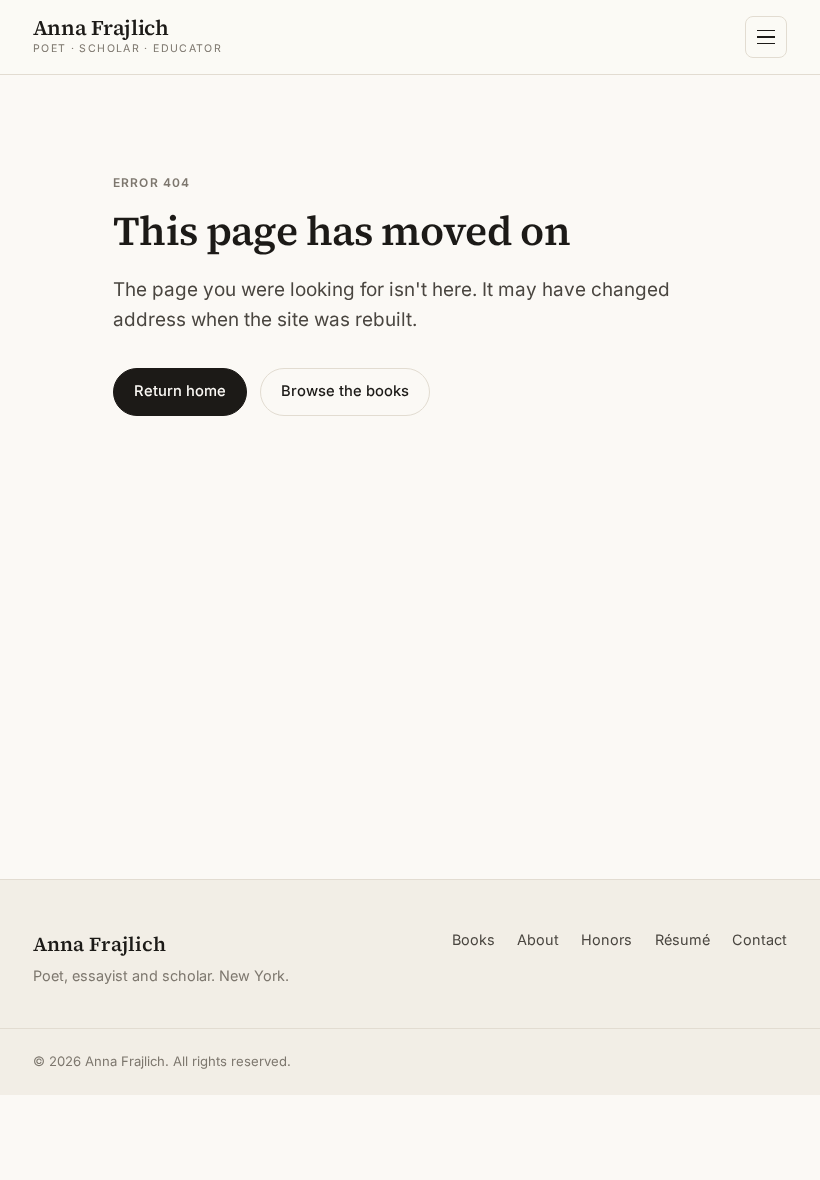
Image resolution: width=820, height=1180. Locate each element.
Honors (606, 939)
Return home (180, 391)
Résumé (682, 939)
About (538, 939)
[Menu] (766, 37)
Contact (759, 939)
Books (473, 939)
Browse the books (345, 391)
